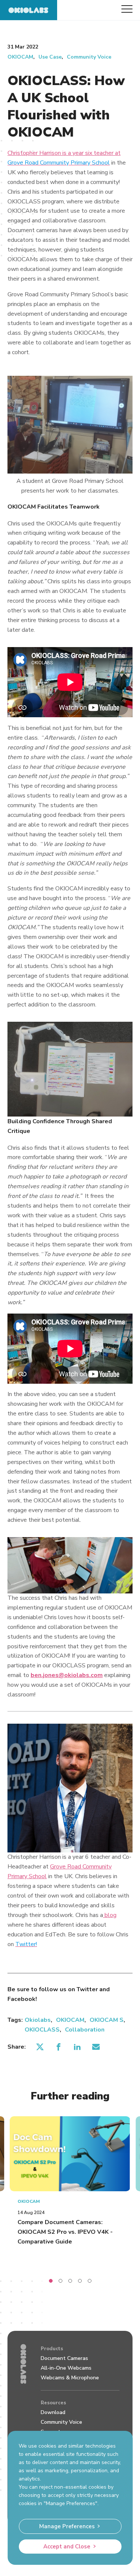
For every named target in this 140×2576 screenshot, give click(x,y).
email (96, 2047)
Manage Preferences (67, 2526)
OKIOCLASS (42, 2030)
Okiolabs (38, 2020)
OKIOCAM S (107, 2020)
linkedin (77, 2047)
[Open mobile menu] (127, 9)
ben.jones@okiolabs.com (67, 1675)
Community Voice (89, 57)
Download (53, 2412)
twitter (40, 2047)
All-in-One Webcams (66, 2368)
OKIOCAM (20, 57)
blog (111, 1915)
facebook (58, 2047)
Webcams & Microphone (70, 2378)
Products (52, 2349)
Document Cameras (64, 2358)
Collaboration (85, 2030)
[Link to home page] (29, 10)
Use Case (50, 57)
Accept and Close (67, 2547)
